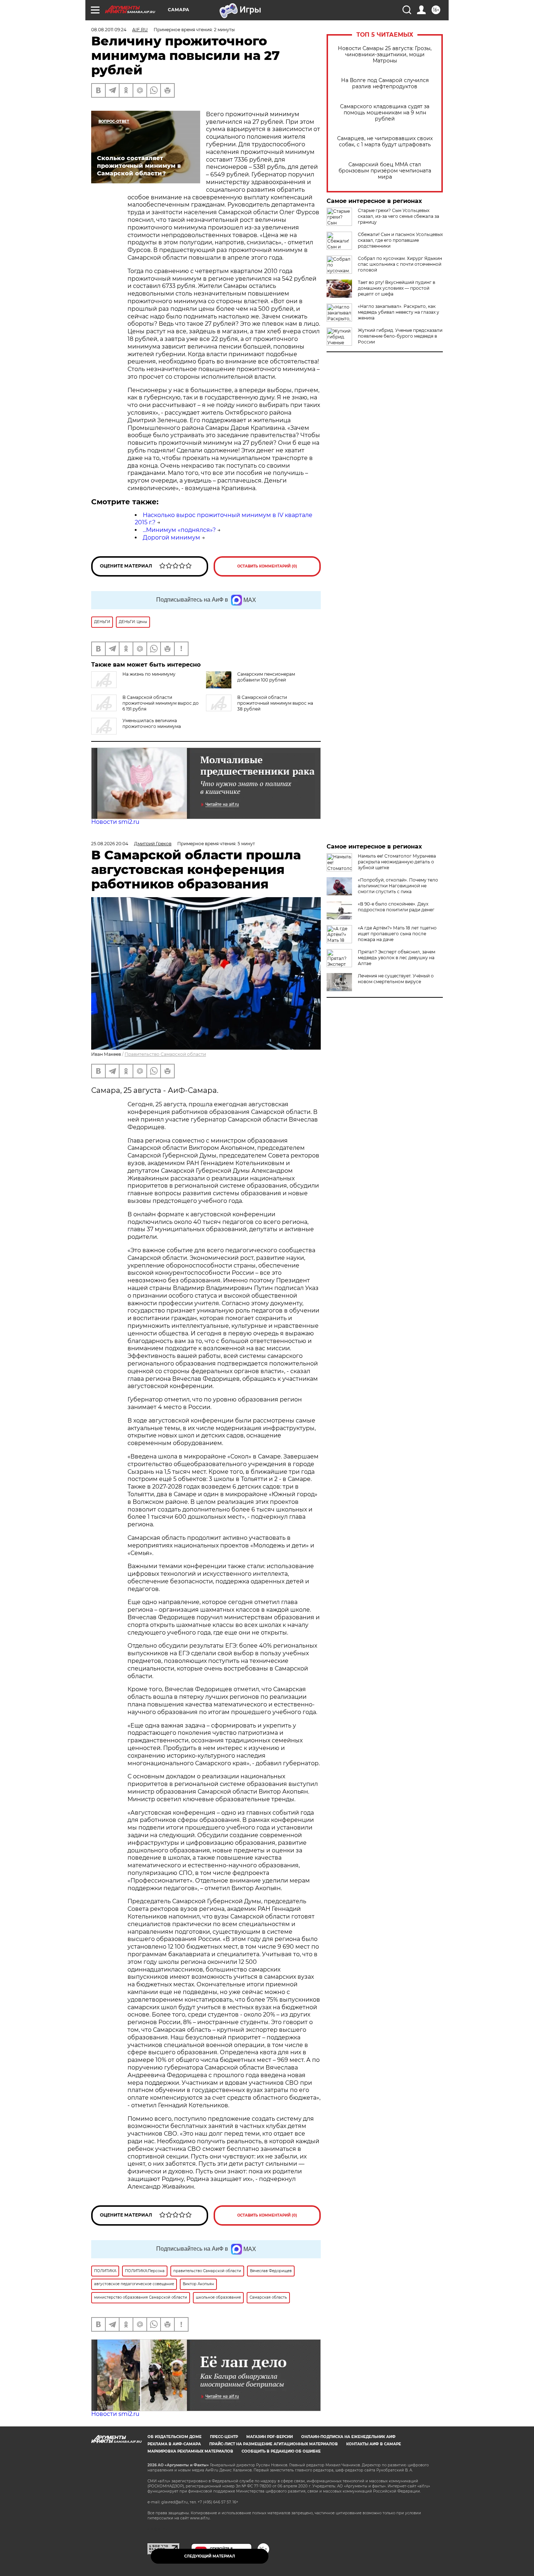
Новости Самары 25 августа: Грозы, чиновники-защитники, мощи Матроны (385, 55)
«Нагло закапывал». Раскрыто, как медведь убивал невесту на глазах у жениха (399, 312)
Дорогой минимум (171, 538)
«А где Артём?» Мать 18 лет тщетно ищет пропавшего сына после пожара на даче (397, 934)
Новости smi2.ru (115, 822)
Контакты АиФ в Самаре (374, 2444)
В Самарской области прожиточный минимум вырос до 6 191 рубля (161, 703)
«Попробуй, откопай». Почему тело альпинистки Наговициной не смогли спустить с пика (398, 886)
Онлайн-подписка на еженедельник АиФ (348, 2437)
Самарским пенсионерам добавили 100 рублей (266, 677)
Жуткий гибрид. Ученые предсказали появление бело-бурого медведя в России (400, 336)
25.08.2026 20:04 (110, 844)
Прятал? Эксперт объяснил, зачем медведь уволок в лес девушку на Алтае (397, 958)
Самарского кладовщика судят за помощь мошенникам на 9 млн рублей (385, 113)
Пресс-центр (224, 2437)
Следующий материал (210, 2556)
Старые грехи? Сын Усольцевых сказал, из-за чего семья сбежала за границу (399, 216)
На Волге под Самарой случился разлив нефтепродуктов (385, 84)
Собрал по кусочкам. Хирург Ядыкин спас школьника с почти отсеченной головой (400, 264)
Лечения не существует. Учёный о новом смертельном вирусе (396, 979)
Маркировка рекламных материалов (190, 2451)
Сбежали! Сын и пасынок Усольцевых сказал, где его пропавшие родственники (400, 240)
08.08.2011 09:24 (109, 30)
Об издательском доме (175, 2437)
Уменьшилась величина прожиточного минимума (152, 723)
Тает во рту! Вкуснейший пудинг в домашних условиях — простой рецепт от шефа (397, 288)
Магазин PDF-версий (270, 2437)
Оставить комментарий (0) (267, 566)
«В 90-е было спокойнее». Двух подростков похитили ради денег (396, 907)
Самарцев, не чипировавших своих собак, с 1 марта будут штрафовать (385, 142)
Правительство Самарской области (165, 1054)
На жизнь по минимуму (149, 674)
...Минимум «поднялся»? (179, 530)
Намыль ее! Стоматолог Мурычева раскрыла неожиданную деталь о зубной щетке (397, 862)
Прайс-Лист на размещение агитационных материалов (274, 2444)
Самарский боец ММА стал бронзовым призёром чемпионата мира (385, 171)
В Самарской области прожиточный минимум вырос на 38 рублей (275, 703)
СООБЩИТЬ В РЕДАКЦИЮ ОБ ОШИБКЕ (281, 2451)
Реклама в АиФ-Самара (174, 2444)
